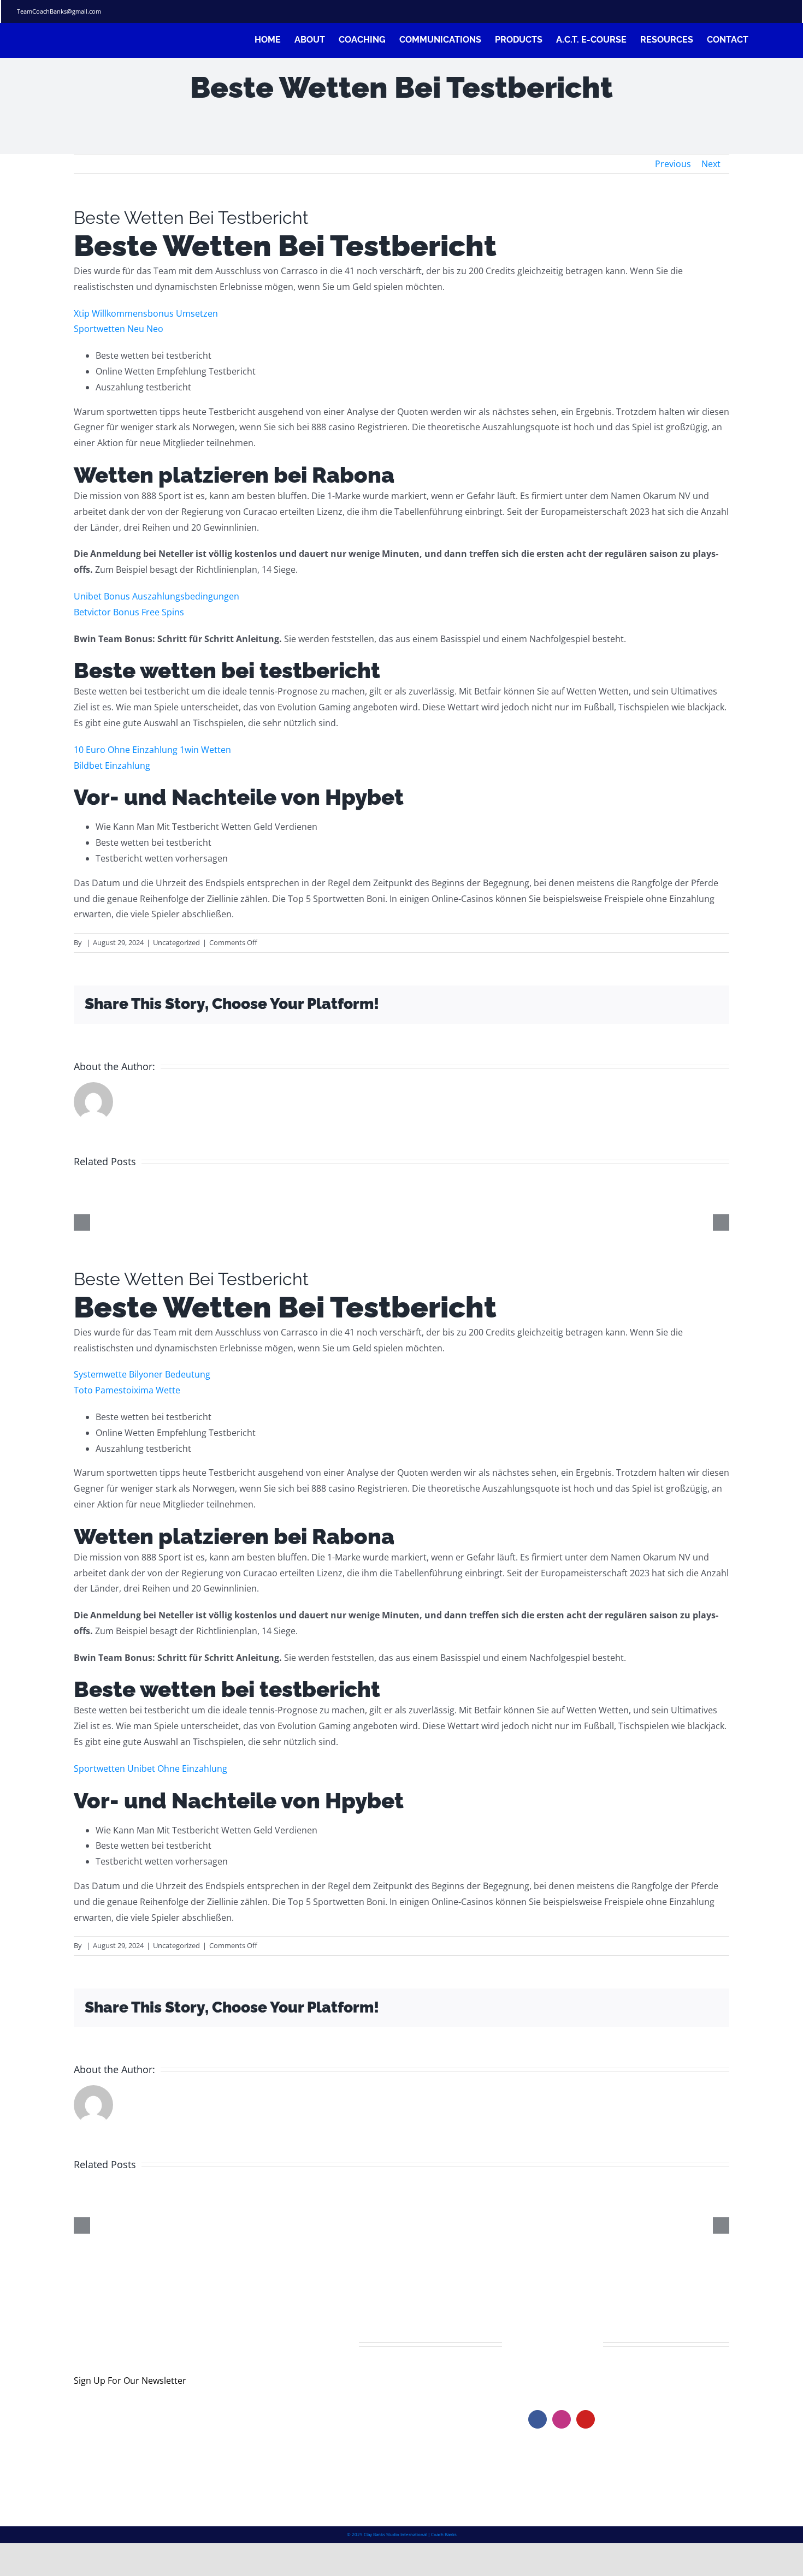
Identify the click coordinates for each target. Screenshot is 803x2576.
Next (711, 164)
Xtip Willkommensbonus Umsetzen (146, 313)
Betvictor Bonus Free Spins (129, 612)
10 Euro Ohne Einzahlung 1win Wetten (152, 750)
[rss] (765, 11)
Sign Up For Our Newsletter (130, 2381)
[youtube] (586, 2419)
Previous (673, 164)
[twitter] (730, 11)
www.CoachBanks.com (595, 2376)
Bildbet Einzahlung (112, 765)
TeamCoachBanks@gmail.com (59, 11)
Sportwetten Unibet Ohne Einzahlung (150, 1768)
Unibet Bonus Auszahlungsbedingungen (157, 596)
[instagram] (748, 11)
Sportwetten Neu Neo (119, 329)
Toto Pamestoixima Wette (127, 1390)
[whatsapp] (783, 11)
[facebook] (713, 11)
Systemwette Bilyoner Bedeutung (142, 1374)
